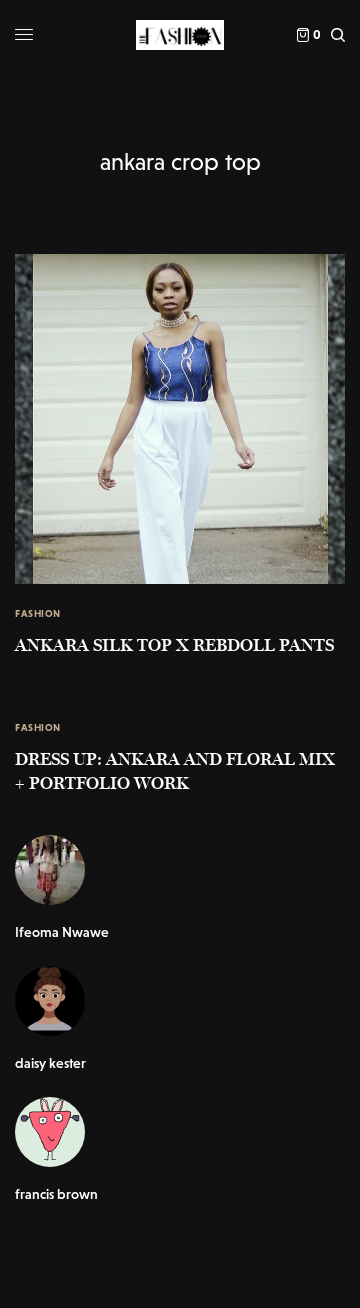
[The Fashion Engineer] (179, 35)
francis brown (56, 1194)
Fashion (38, 613)
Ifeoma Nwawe (62, 932)
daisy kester (50, 1063)
